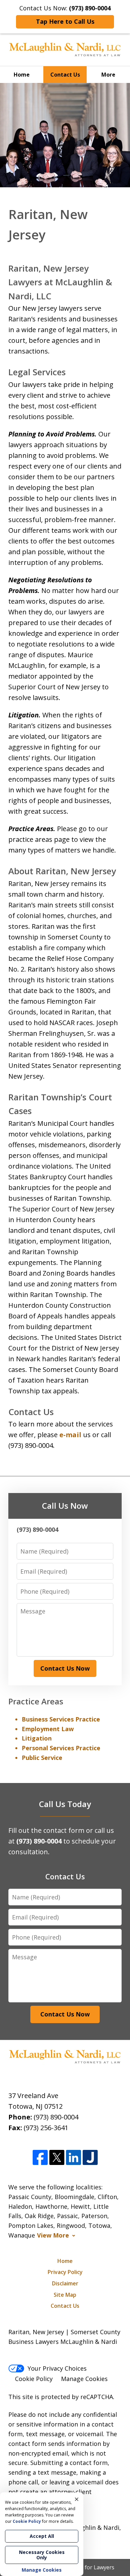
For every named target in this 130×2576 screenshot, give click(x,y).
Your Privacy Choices (57, 2368)
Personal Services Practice (61, 1748)
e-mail (70, 1435)
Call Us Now (65, 1506)
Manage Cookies (84, 2379)
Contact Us (65, 75)
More (108, 75)
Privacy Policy (65, 2272)
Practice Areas (36, 1701)
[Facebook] (40, 2158)
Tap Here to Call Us (65, 21)
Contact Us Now (65, 1668)
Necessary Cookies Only (42, 2555)
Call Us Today (65, 1804)
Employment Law (48, 1729)
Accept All (42, 2536)
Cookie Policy (34, 2379)
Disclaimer (65, 2283)
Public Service (42, 1758)
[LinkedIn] (73, 2158)
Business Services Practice (61, 1719)
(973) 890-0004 (56, 2117)
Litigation (37, 1738)
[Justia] (90, 2158)
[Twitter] (57, 2158)
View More (53, 2235)
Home (22, 75)
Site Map (65, 2295)
